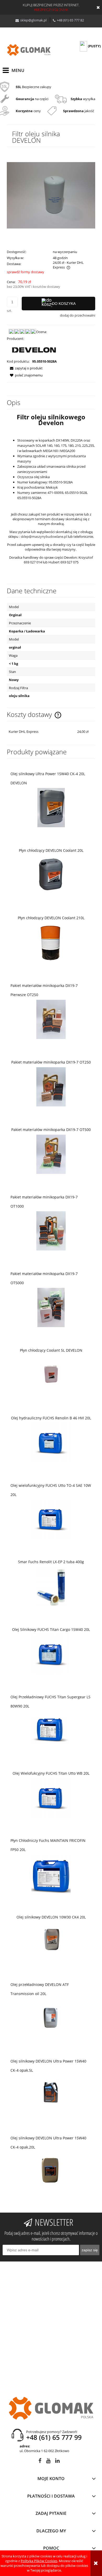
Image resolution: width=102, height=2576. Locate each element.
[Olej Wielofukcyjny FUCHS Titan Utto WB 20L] (51, 1798)
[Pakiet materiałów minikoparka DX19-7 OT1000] (51, 1231)
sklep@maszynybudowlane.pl (44, 536)
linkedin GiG (57, 2462)
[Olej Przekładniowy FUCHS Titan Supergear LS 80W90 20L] (51, 1730)
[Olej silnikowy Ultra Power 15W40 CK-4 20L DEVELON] (51, 807)
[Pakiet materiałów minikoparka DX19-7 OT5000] (51, 1307)
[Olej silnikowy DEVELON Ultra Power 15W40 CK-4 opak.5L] (51, 2095)
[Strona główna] (29, 50)
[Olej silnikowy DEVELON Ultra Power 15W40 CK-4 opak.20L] (51, 2172)
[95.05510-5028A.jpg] (51, 195)
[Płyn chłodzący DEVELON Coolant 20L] (51, 875)
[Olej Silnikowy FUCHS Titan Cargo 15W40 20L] (51, 1654)
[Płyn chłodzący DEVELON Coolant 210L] (51, 942)
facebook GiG (40, 2462)
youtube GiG (48, 2462)
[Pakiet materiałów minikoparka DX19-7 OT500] (51, 1154)
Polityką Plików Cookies (39, 2561)
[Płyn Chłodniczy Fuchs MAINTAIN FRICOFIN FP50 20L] (51, 1874)
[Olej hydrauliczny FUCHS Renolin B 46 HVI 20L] (51, 1443)
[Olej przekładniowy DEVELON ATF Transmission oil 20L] (51, 2018)
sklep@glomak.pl (33, 20)
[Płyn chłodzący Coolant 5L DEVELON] (51, 1375)
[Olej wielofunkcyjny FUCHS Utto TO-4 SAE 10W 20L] (51, 1519)
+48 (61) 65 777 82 (70, 20)
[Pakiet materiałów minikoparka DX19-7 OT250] (51, 1087)
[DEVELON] (34, 350)
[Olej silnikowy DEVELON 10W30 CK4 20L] (51, 1942)
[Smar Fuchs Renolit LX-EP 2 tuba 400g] (51, 1586)
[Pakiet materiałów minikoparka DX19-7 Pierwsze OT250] (51, 1019)
